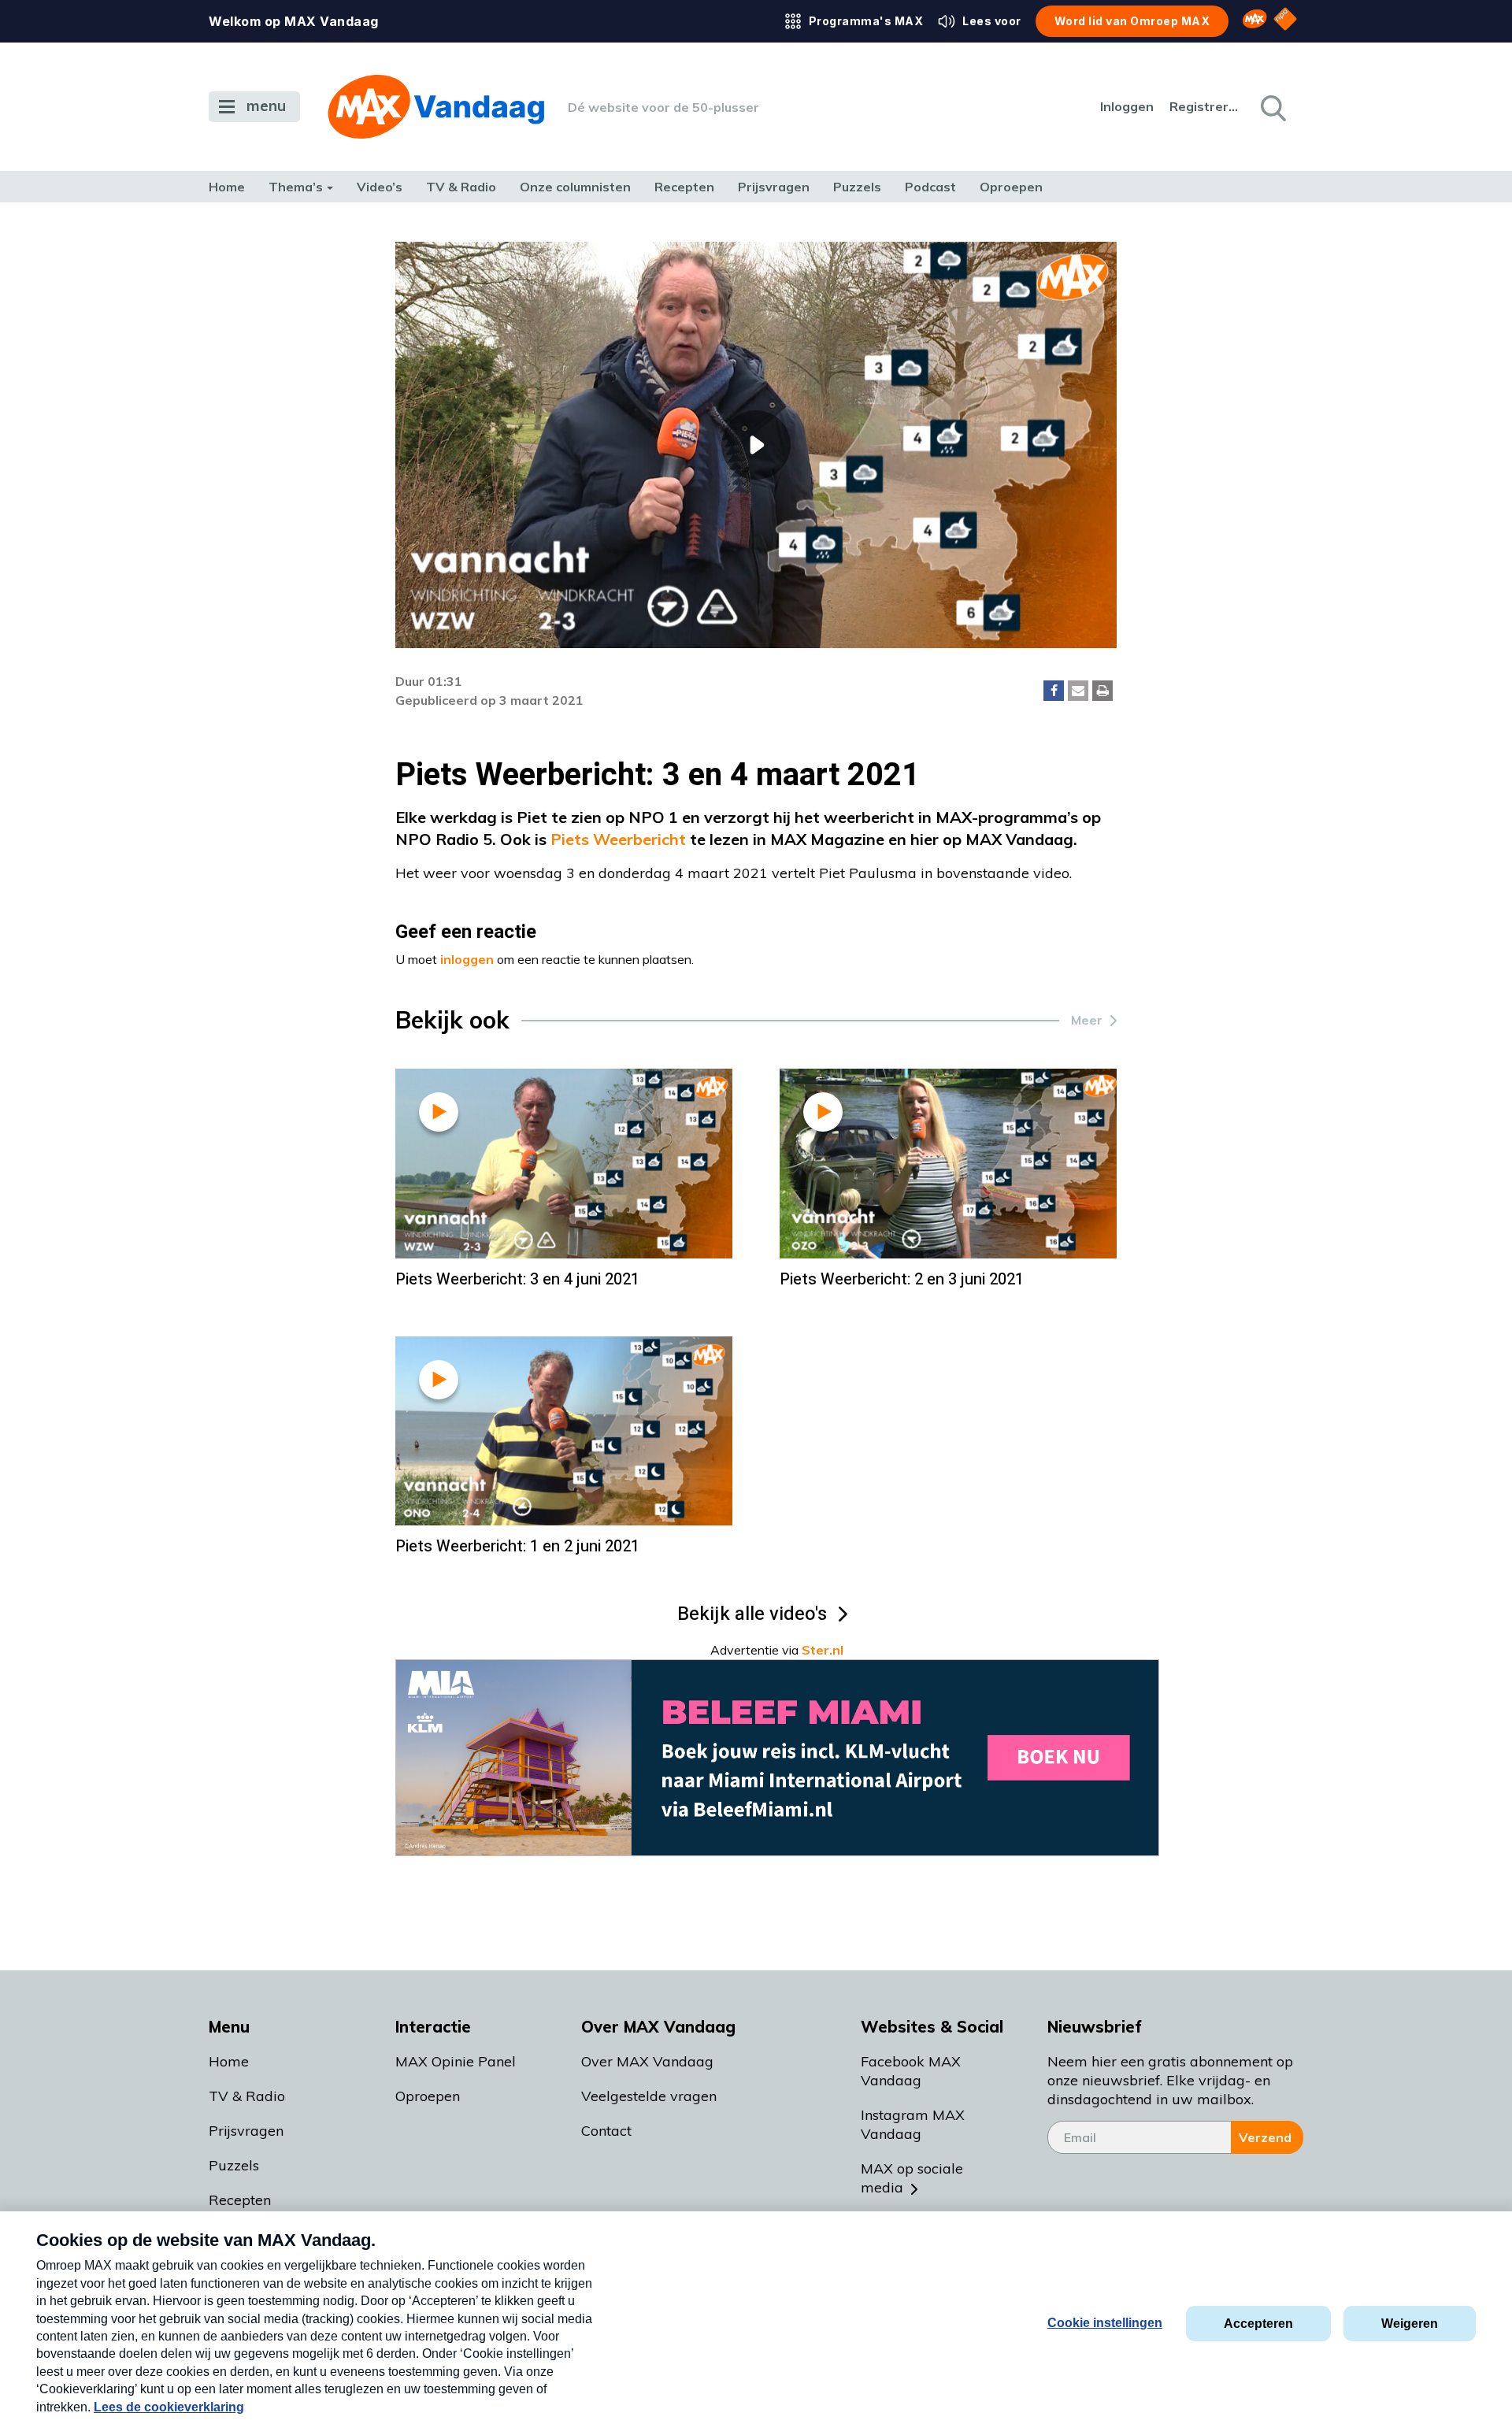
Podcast (930, 187)
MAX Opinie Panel (456, 2061)
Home (227, 187)
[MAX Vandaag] (436, 107)
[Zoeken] (1272, 107)
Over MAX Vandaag (647, 2061)
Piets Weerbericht (618, 839)
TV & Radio (461, 187)
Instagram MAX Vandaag (913, 2124)
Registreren (1205, 106)
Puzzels (857, 187)
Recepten (684, 187)
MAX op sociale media (912, 2178)
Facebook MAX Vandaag (911, 2071)
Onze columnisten (575, 187)
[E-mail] (1078, 691)
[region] (756, 445)
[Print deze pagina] (1102, 691)
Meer (1087, 1020)
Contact (606, 2131)
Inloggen (1127, 106)
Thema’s (296, 187)
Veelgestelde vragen (649, 2096)
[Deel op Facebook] (1054, 691)
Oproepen (1011, 187)
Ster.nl (823, 1650)
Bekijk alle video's (752, 1614)
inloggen (467, 959)
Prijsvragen (774, 187)
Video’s (380, 187)
